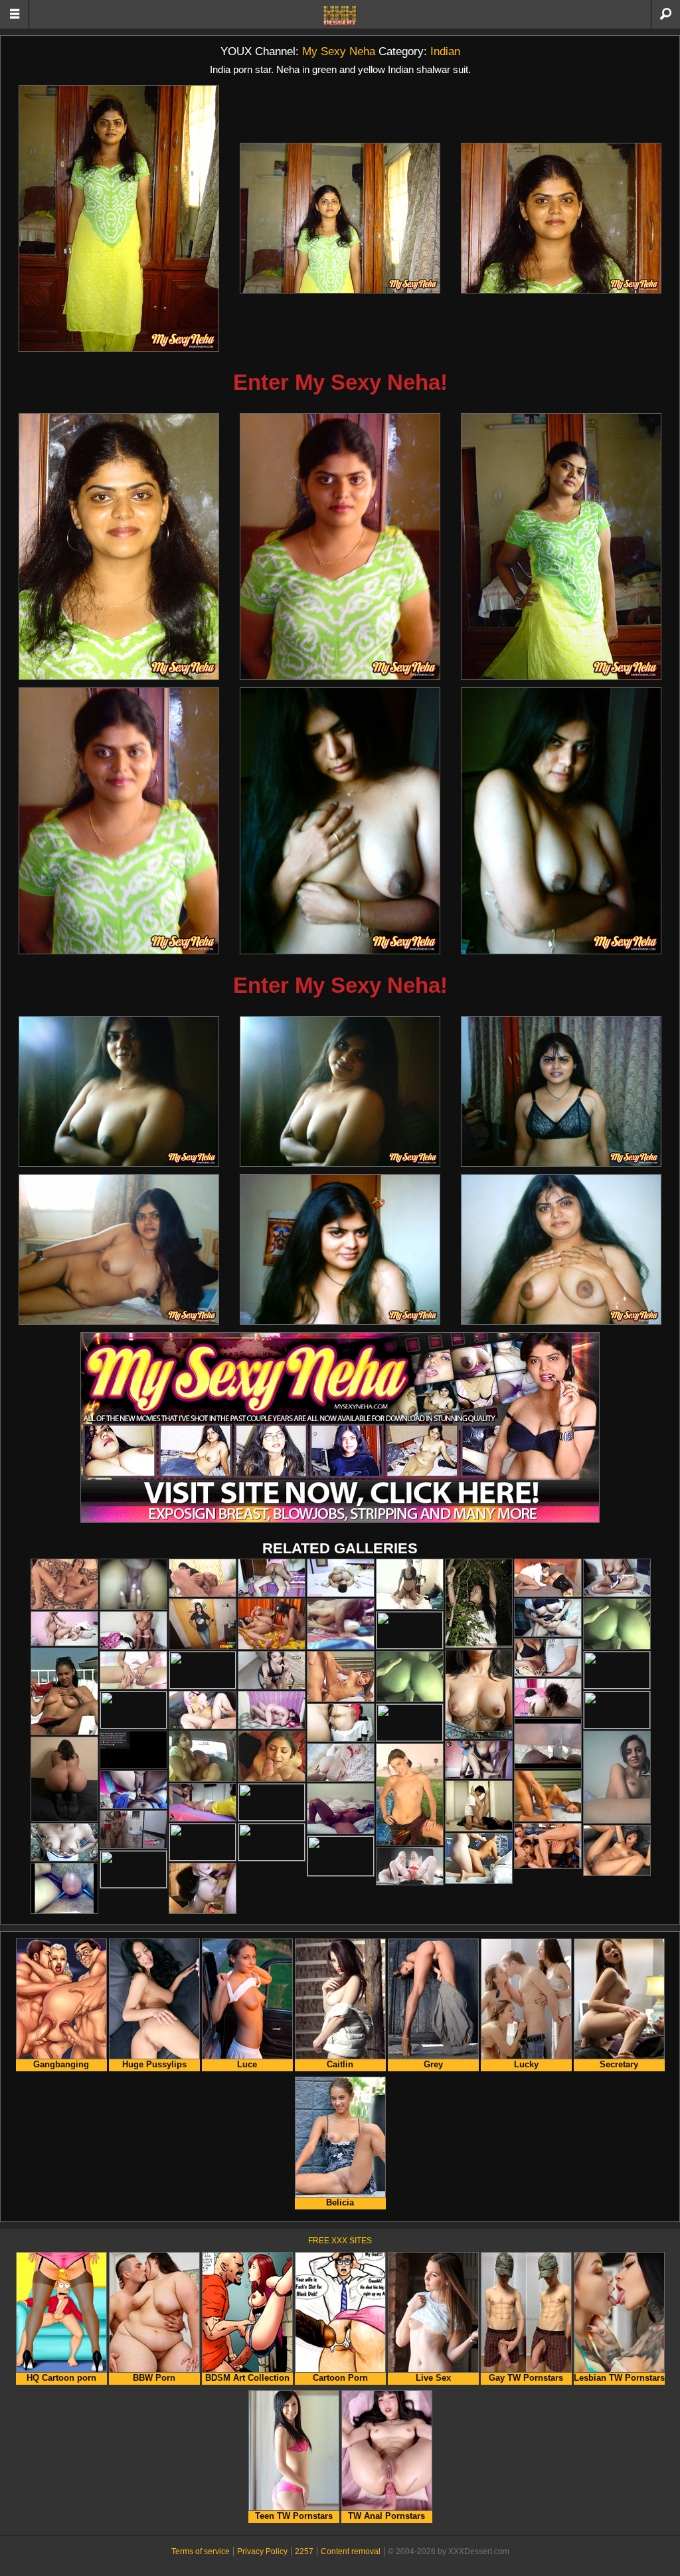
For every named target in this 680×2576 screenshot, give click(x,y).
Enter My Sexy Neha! (340, 382)
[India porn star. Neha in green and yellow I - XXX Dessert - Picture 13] (119, 1249)
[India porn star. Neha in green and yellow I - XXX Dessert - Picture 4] (119, 547)
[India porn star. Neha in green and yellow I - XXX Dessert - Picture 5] (340, 547)
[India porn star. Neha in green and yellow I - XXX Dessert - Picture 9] (561, 821)
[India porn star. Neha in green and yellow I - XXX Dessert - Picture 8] (340, 821)
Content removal (351, 2551)
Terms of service (201, 2551)
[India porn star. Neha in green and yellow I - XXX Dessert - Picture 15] (561, 1249)
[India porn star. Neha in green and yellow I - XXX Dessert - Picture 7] (119, 821)
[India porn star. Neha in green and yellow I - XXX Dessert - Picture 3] (561, 218)
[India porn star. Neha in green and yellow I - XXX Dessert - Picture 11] (340, 1091)
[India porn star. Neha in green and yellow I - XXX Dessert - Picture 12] (561, 1091)
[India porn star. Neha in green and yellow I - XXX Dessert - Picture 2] (340, 218)
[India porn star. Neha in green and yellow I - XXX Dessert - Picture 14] (340, 1249)
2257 (304, 2551)
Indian (445, 51)
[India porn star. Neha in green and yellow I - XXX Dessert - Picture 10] (119, 1091)
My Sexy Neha (339, 51)
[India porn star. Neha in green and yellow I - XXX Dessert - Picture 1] (119, 218)
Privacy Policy (262, 2551)
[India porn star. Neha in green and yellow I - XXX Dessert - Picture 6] (561, 547)
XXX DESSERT (340, 15)
